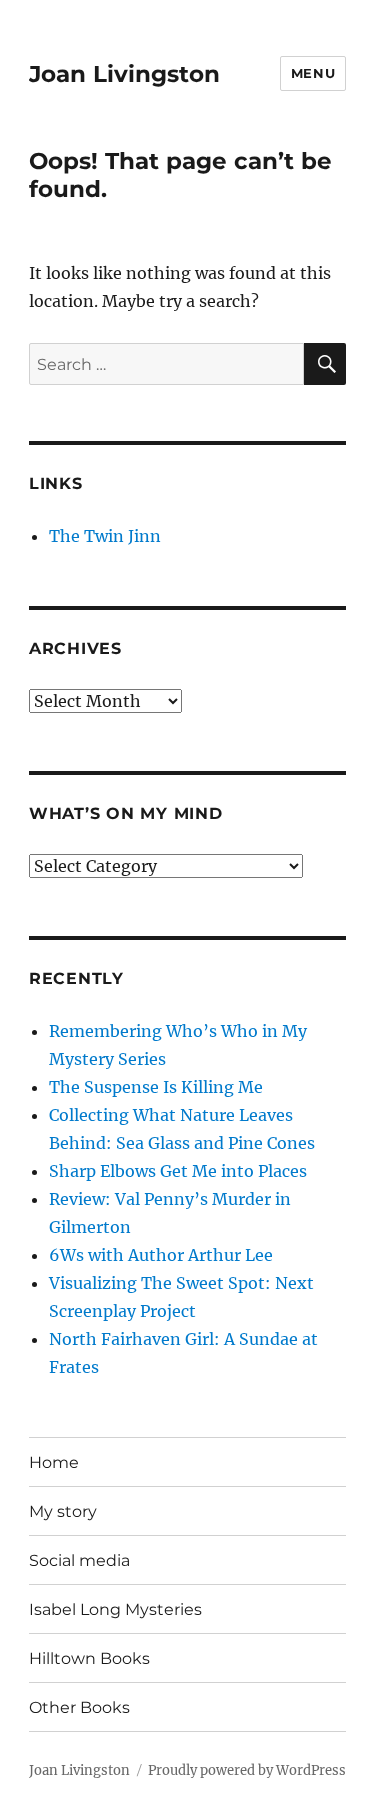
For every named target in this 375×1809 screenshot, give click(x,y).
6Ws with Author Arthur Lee (161, 1255)
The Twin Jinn (105, 536)
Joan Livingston (124, 74)
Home (54, 1462)
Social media (79, 1560)
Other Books (79, 1707)
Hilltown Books (89, 1658)
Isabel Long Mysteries (115, 1609)
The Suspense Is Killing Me (156, 1087)
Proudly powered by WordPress (247, 1770)
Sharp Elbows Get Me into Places (178, 1171)
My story (63, 1511)
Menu (313, 73)
